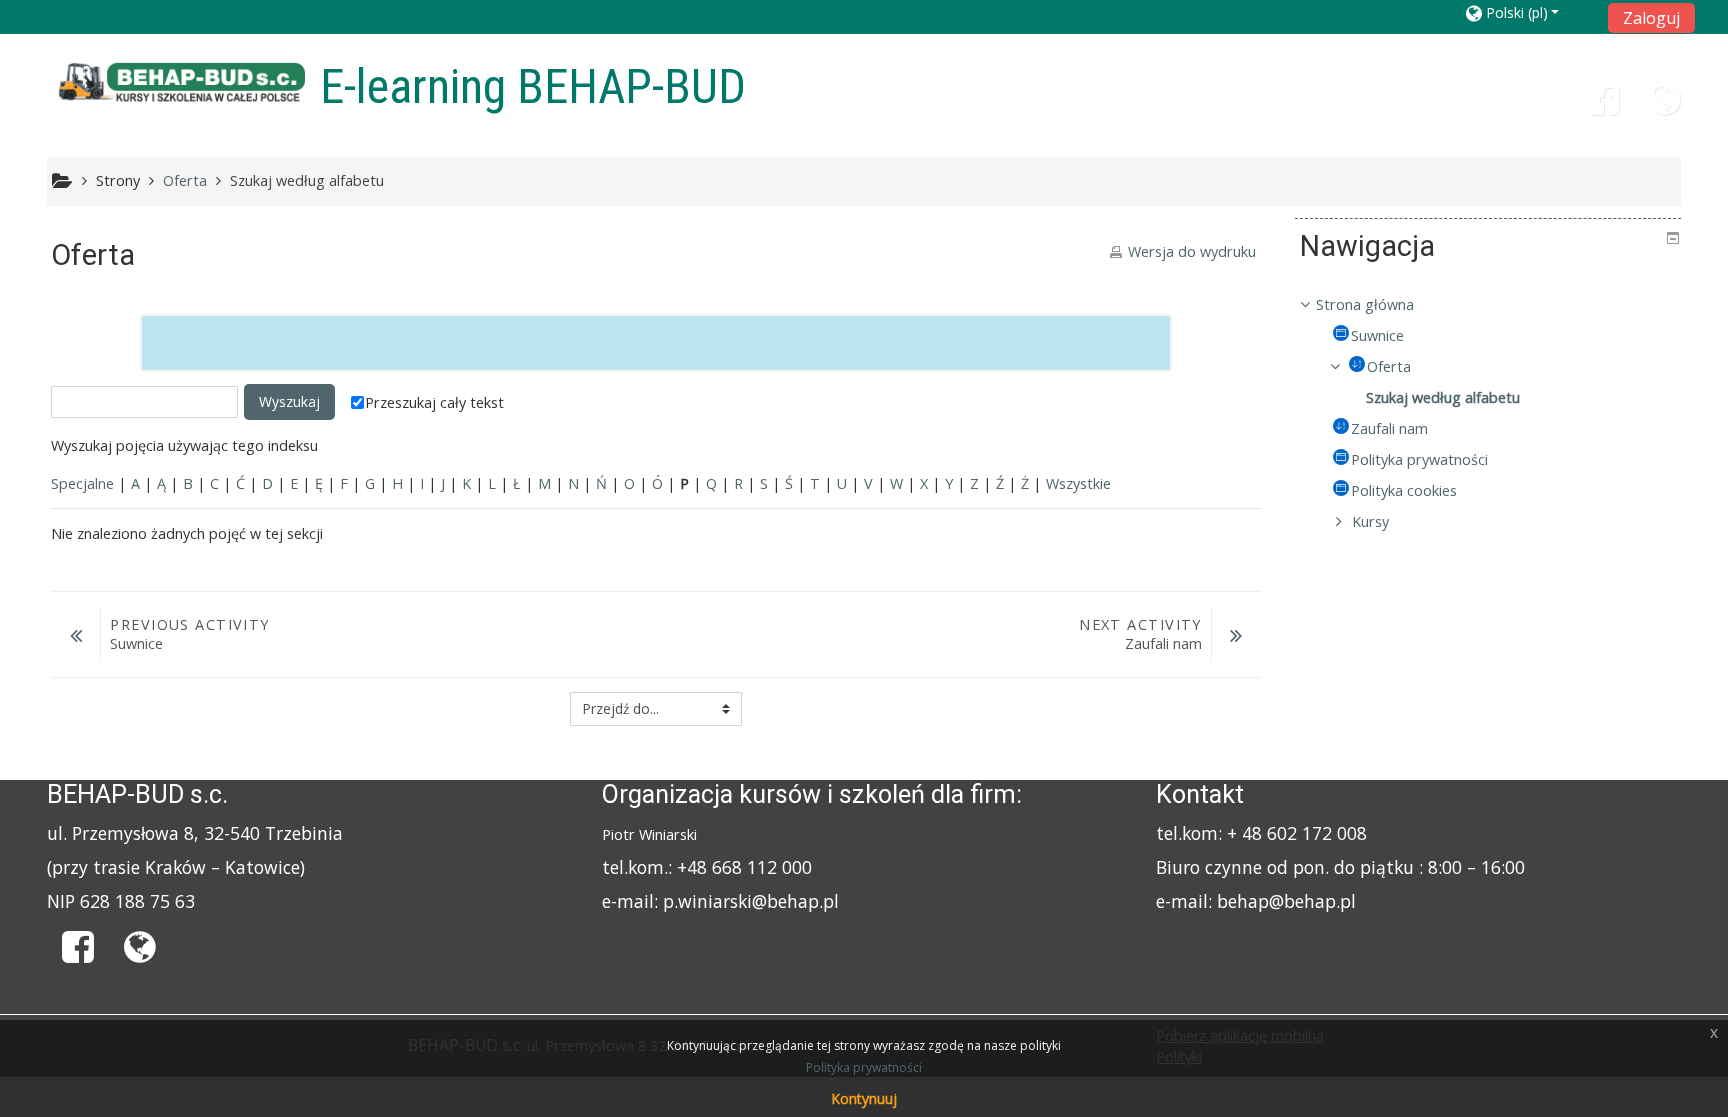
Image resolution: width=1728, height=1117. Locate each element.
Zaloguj (1651, 18)
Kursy (1370, 521)
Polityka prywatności (864, 1067)
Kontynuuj (864, 1098)
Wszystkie (1078, 483)
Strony (118, 180)
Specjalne (82, 483)
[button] (1530, 12)
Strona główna (1365, 304)
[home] (180, 83)
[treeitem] (1488, 305)
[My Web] (1665, 106)
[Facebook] (1603, 106)
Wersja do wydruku (1192, 251)
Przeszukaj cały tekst (434, 402)
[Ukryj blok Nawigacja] (1673, 238)
